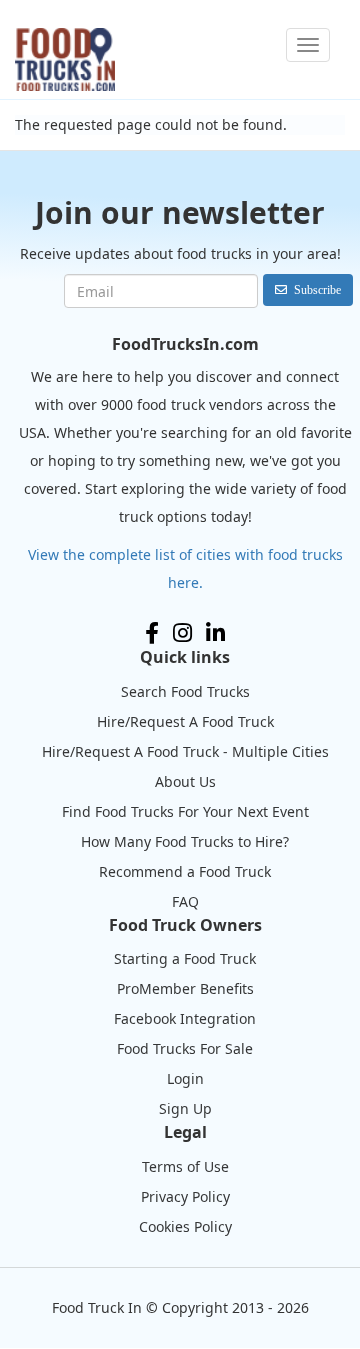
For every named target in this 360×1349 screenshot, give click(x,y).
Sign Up (185, 1108)
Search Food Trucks (185, 691)
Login (185, 1078)
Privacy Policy (185, 1196)
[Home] (65, 59)
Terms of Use (185, 1166)
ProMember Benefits (185, 988)
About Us (185, 781)
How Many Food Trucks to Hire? (185, 841)
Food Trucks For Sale (185, 1048)
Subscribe (317, 289)
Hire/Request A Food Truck (185, 721)
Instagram (182, 633)
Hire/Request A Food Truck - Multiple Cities (185, 751)
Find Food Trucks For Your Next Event (185, 811)
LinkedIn (215, 633)
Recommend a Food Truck (185, 871)
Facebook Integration (185, 1018)
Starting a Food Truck (185, 958)
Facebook (152, 633)
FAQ (185, 901)
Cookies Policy (185, 1226)
